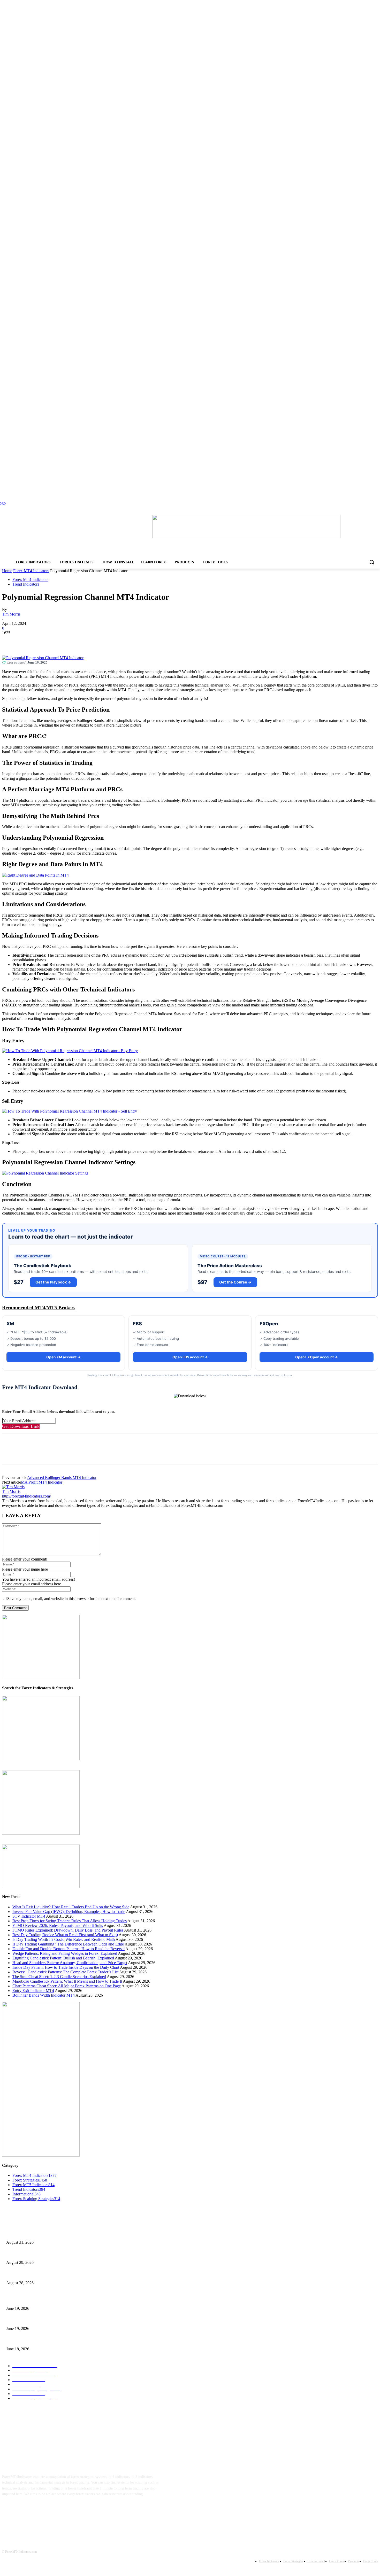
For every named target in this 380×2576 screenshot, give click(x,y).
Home (7, 571)
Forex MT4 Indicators (31, 571)
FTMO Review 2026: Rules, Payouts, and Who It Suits (58, 1925)
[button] (372, 562)
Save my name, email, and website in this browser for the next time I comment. (71, 1599)
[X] (29, 641)
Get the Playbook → (53, 1282)
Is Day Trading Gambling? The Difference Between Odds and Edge (68, 1944)
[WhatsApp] (66, 641)
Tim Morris (11, 614)
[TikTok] (41, 2510)
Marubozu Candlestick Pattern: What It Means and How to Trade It (67, 1981)
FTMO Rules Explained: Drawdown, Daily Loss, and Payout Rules (68, 1930)
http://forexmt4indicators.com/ (26, 1496)
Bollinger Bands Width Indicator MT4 (44, 1995)
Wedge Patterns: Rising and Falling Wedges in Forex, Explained (65, 1953)
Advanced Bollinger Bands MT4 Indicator (62, 1478)
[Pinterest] (48, 641)
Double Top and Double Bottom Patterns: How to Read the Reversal (69, 1949)
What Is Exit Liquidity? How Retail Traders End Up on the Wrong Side (71, 1907)
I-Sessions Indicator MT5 (25, 2300)
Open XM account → (63, 1357)
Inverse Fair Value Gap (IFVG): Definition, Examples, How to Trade (69, 1912)
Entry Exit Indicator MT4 (33, 1991)
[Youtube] (58, 2510)
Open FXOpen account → (317, 1357)
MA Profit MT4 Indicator (42, 1482)
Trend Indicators (26, 584)
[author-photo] (13, 1487)
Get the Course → (235, 1282)
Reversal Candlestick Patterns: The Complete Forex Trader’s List (65, 1972)
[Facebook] (11, 641)
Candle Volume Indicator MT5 (29, 2320)
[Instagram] (25, 2510)
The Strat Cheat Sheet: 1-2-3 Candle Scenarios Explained (59, 1977)
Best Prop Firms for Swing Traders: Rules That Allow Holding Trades (70, 1921)
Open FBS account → (190, 1357)
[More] (85, 641)
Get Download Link (21, 1426)
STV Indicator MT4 (29, 1916)
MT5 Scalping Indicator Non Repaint (33, 2340)
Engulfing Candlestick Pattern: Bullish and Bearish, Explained (63, 1958)
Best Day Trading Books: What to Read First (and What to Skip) (65, 1935)
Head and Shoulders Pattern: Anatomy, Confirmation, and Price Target (70, 1963)
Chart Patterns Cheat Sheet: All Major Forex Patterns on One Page (67, 1986)
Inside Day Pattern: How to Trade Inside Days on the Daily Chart (66, 1967)
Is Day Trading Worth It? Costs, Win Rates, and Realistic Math (64, 1939)
